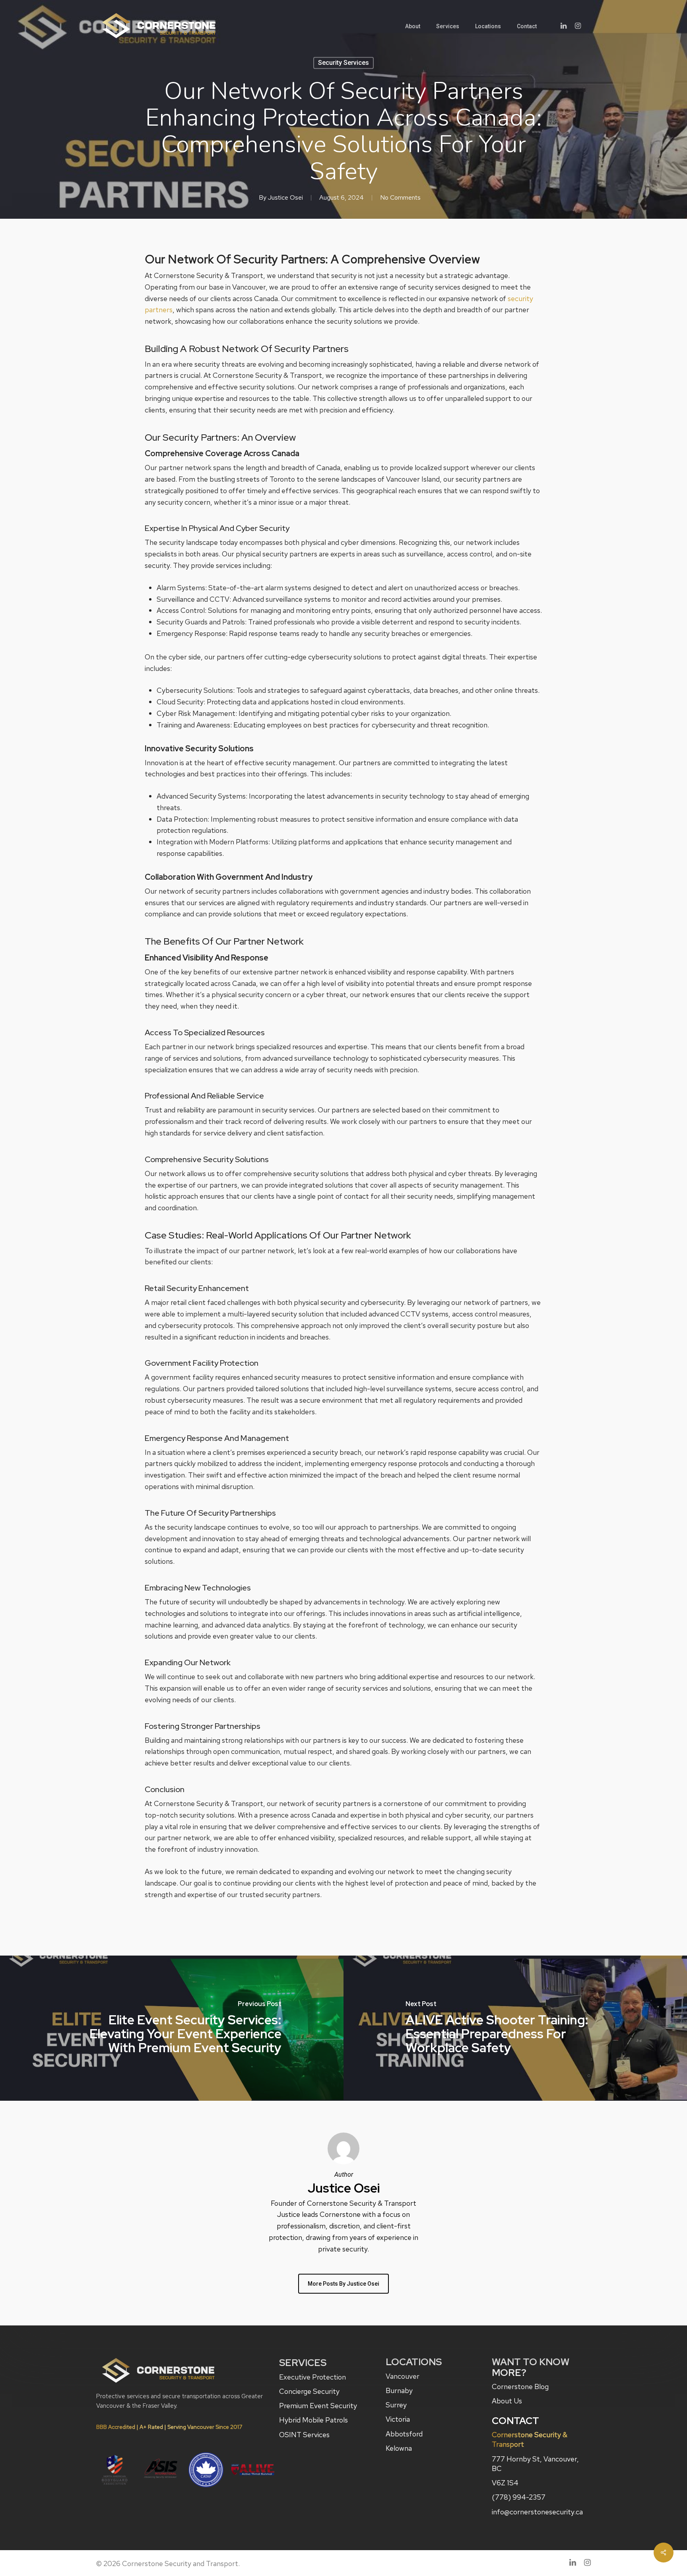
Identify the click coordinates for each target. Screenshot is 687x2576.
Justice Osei (285, 197)
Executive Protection (312, 2377)
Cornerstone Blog (520, 2386)
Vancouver (403, 2376)
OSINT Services (304, 2435)
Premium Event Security (318, 2406)
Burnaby (399, 2390)
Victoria (398, 2419)
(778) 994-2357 (519, 2497)
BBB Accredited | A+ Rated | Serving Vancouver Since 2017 (169, 2427)
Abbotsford (404, 2434)
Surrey (396, 2405)
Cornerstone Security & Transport (530, 2439)
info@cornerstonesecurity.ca (537, 2512)
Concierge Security (309, 2391)
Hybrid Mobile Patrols (313, 2420)
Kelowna (399, 2448)
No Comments (400, 197)
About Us (507, 2401)
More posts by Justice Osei (343, 2284)
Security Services (343, 63)
